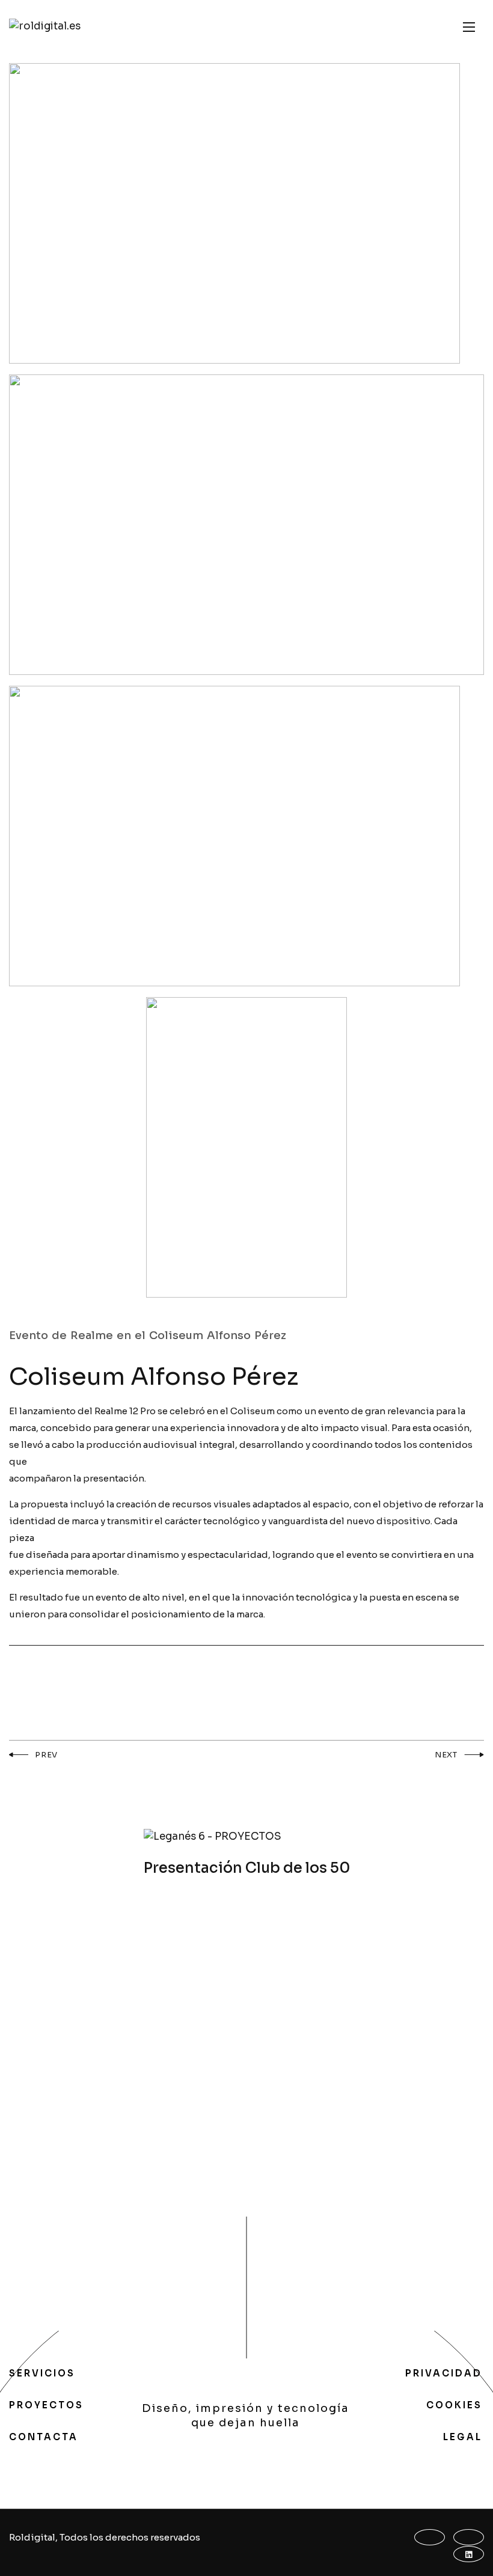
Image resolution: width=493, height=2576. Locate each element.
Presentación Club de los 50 (247, 1868)
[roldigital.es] (45, 27)
